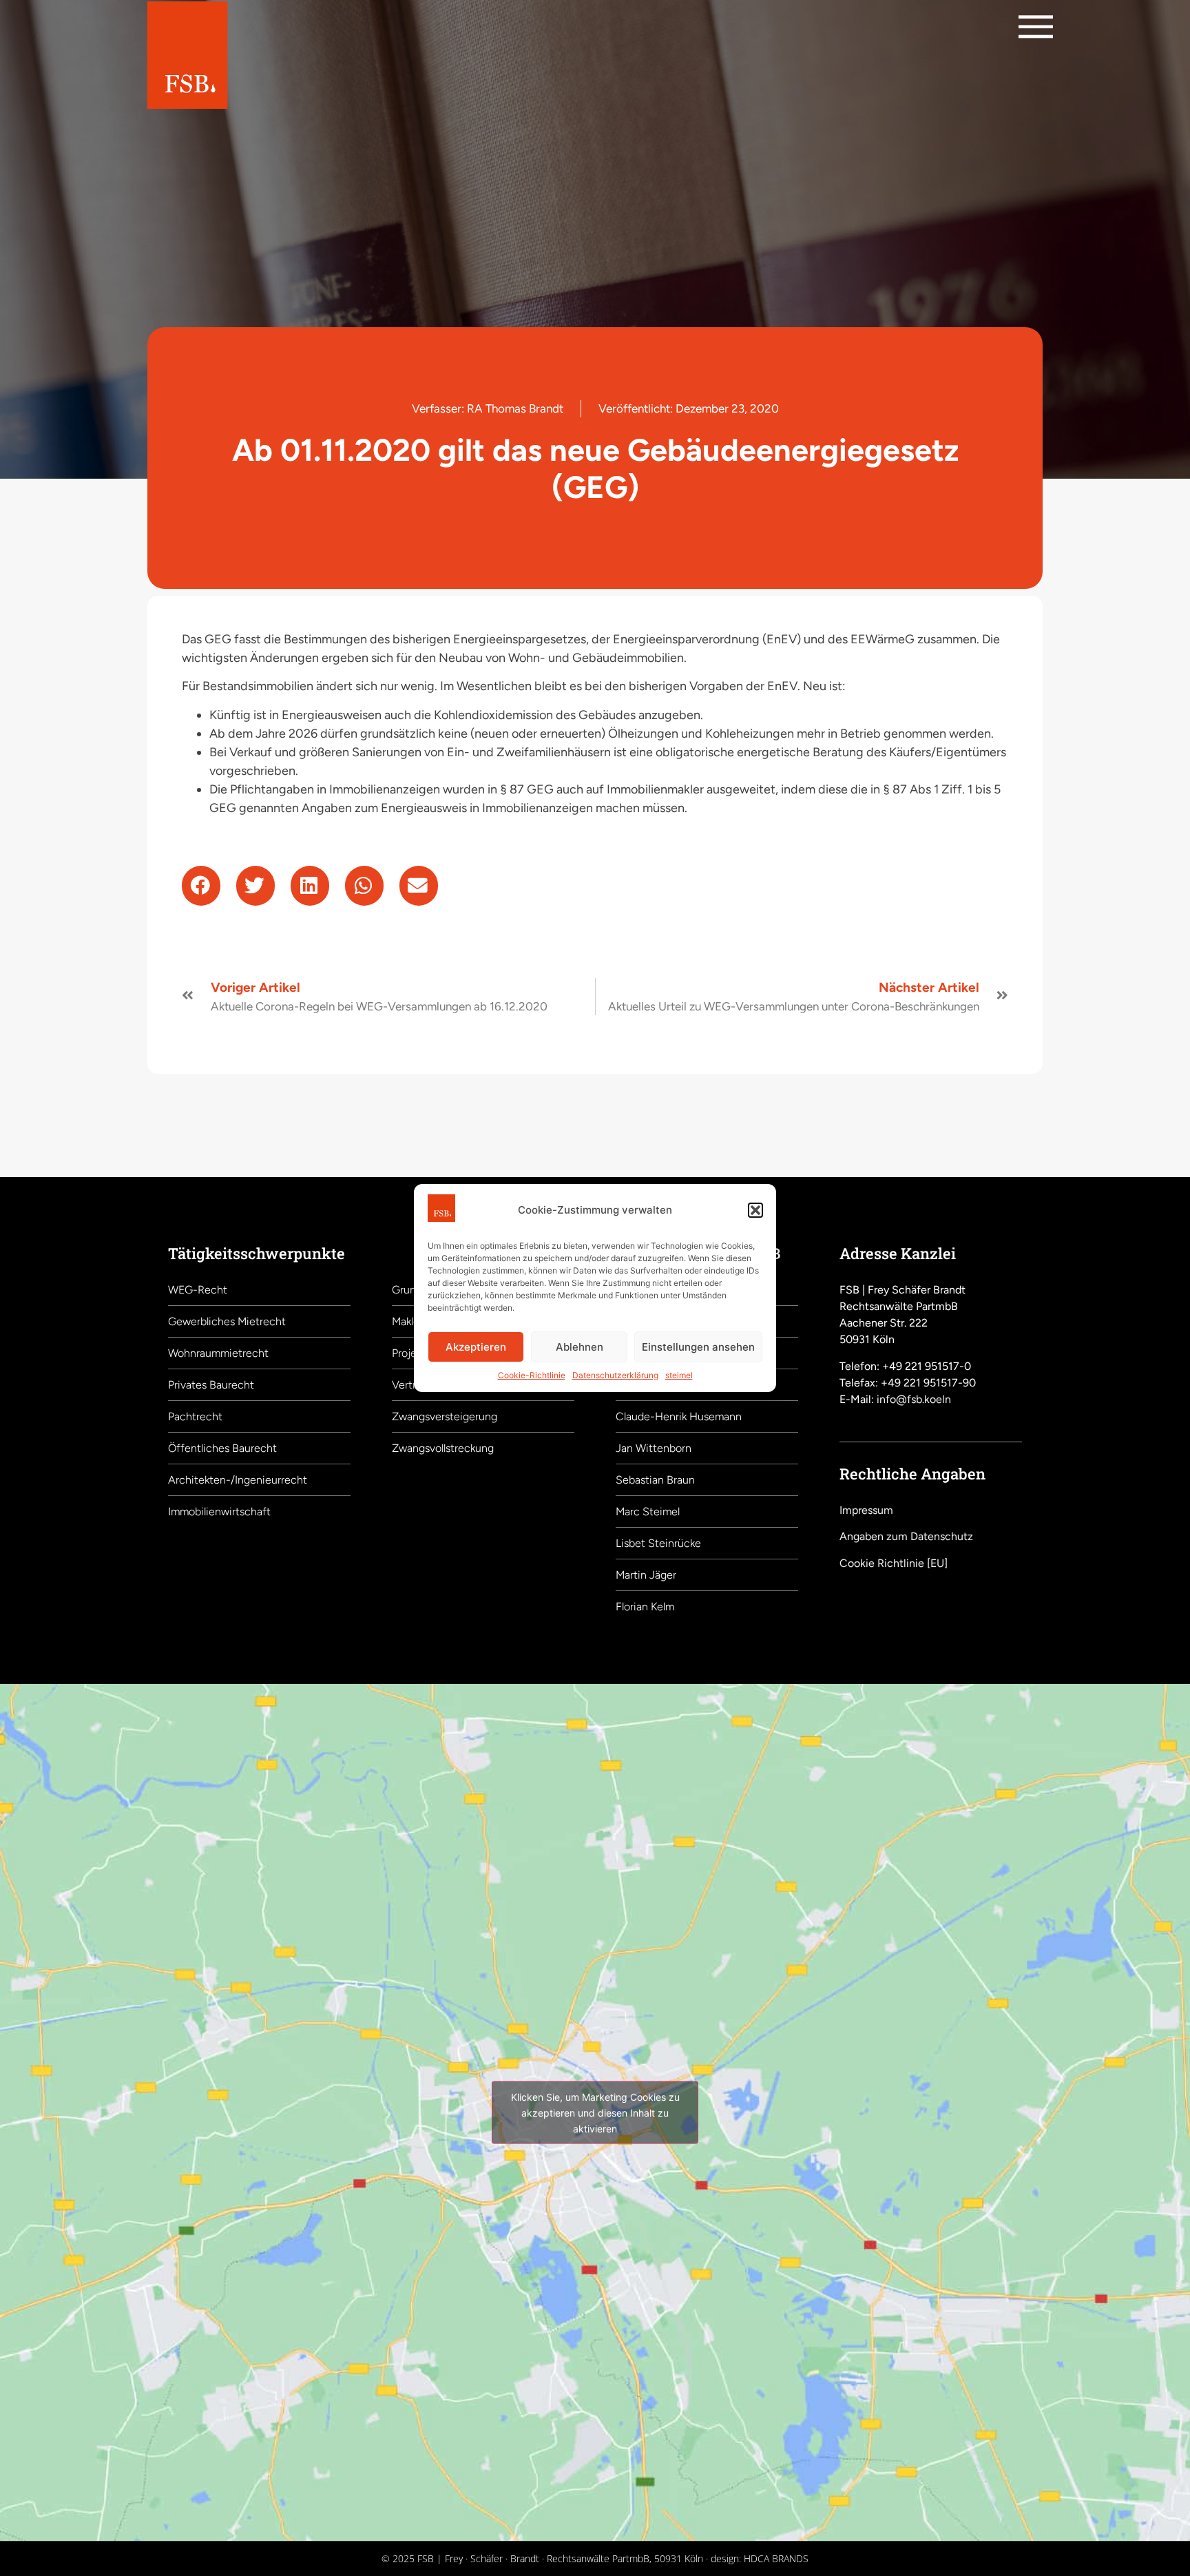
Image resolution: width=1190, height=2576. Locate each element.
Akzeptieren (476, 1347)
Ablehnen (580, 1347)
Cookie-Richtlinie (532, 1375)
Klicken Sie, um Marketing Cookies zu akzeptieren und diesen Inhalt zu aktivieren (595, 2112)
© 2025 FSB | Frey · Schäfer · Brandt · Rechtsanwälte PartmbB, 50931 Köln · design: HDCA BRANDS (595, 2558)
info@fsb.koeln (914, 1399)
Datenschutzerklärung (615, 1375)
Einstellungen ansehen (698, 1347)
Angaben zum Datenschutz (906, 1536)
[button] (755, 1210)
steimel (679, 1375)
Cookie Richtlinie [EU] (894, 1563)
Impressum (866, 1510)
